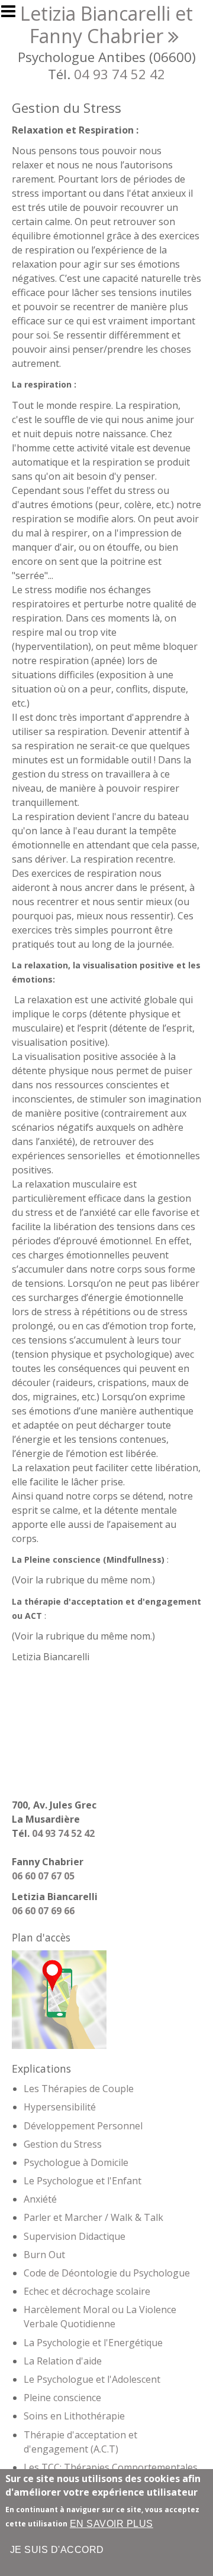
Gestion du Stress (63, 2144)
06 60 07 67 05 (43, 1876)
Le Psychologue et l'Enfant (83, 2181)
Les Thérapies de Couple (79, 2089)
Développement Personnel (83, 2126)
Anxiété (40, 2199)
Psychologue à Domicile (76, 2162)
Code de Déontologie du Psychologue (107, 2273)
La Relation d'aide (63, 2361)
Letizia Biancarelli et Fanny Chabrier (106, 25)
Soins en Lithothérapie (74, 2416)
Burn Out (44, 2255)
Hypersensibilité (60, 2107)
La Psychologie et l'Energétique (93, 2343)
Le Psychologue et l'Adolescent (92, 2379)
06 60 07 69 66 (43, 1911)
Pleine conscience (62, 2398)
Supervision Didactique (75, 2236)
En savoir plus (112, 2524)
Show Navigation (14, 15)
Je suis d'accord (57, 2550)
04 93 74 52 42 (120, 74)
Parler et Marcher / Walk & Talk (93, 2217)
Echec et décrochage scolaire (87, 2291)
